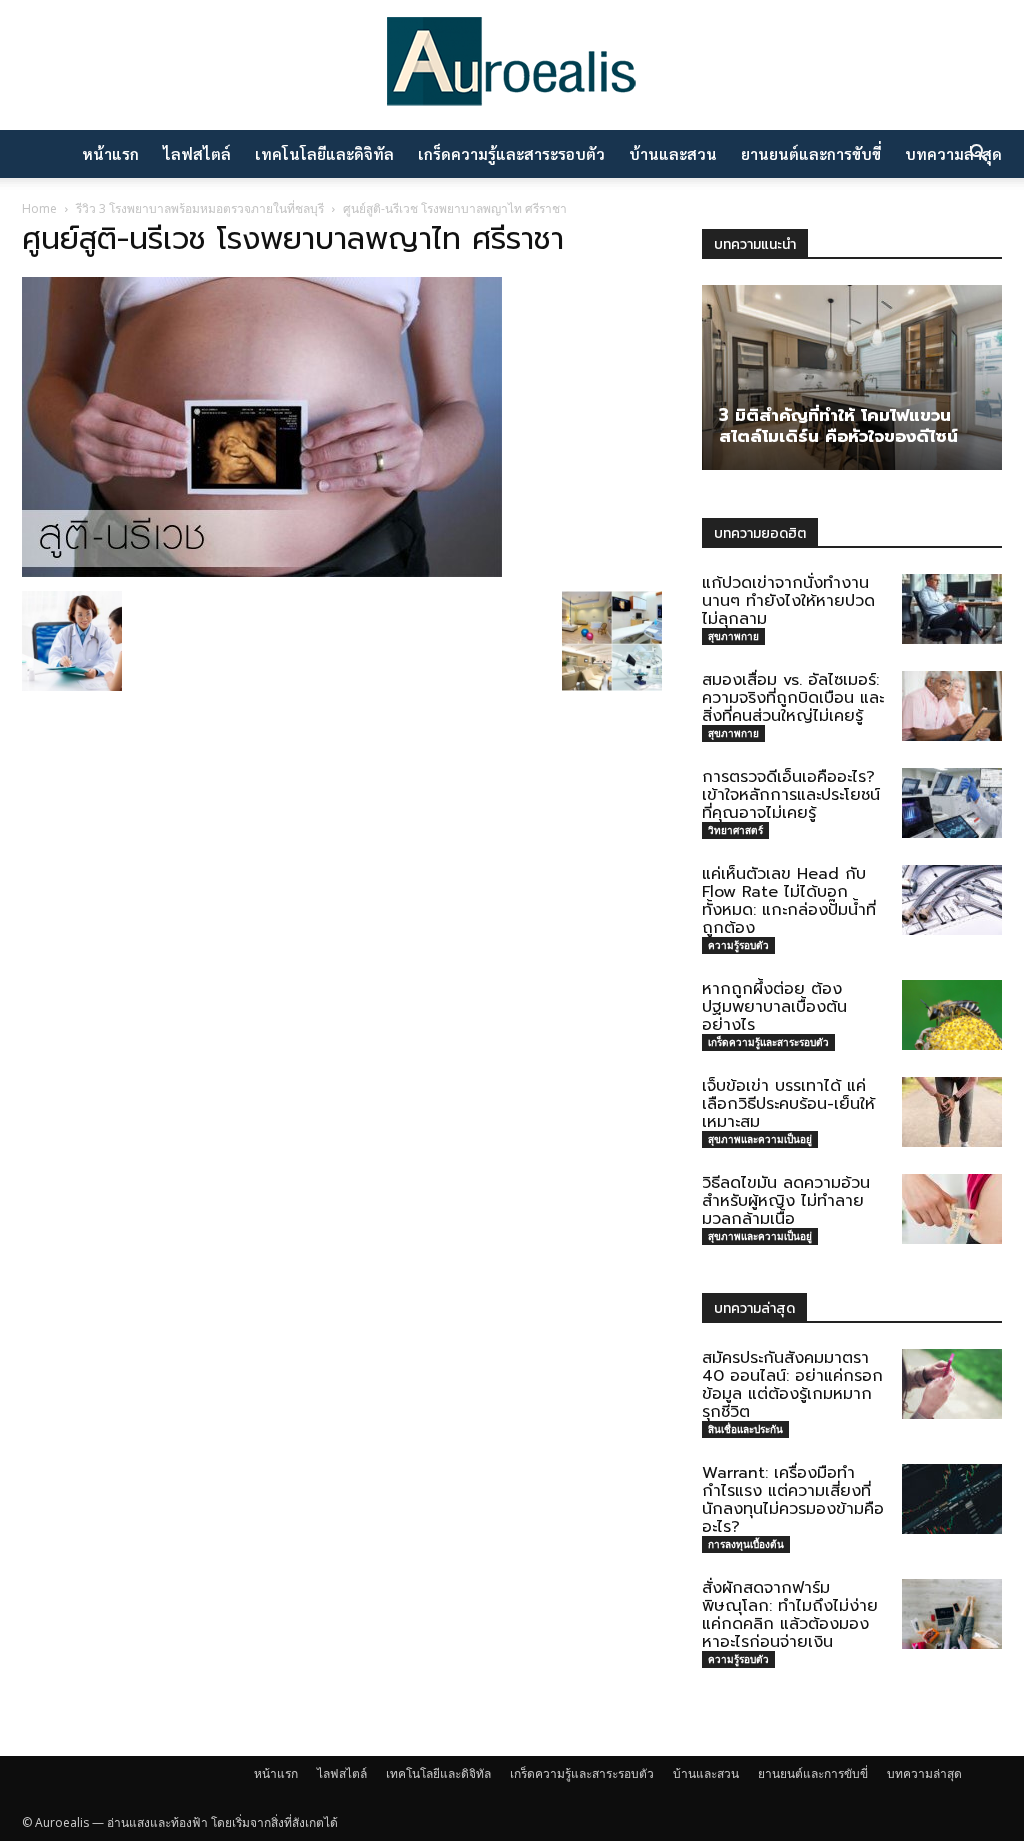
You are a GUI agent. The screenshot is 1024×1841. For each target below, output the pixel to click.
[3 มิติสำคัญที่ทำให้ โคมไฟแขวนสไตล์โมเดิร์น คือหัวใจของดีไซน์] (852, 377)
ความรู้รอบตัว (738, 945)
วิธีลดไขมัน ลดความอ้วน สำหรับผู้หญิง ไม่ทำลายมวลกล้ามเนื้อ (786, 1201)
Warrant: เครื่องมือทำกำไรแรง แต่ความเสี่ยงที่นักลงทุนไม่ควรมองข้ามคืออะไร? (793, 1500)
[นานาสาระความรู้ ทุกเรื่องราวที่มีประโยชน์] (512, 67)
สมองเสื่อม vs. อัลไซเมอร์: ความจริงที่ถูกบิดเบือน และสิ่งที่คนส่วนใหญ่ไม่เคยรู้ (793, 698)
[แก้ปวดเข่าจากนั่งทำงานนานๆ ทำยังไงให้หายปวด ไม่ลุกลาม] (952, 609)
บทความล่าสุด (924, 1773)
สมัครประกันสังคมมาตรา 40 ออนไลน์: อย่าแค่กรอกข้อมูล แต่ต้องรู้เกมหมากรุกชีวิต (792, 1385)
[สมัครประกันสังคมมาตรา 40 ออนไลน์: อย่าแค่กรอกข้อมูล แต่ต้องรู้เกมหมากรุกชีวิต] (952, 1384)
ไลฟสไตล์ (197, 153)
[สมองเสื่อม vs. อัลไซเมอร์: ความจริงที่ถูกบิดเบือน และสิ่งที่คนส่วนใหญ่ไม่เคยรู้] (952, 706)
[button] (978, 155)
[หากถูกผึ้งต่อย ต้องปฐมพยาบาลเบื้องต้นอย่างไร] (952, 1015)
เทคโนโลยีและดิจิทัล (324, 153)
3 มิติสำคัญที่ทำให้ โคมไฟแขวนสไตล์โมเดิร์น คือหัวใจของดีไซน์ (838, 425)
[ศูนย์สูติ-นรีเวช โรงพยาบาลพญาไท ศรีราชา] (262, 570)
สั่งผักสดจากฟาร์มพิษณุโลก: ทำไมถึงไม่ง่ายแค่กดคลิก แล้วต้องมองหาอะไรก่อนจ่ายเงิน (790, 1615)
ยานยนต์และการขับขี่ (811, 153)
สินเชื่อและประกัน (745, 1429)
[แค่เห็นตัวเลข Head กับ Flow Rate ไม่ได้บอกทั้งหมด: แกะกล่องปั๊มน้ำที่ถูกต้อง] (952, 900)
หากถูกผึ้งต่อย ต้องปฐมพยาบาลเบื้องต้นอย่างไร (774, 1007)
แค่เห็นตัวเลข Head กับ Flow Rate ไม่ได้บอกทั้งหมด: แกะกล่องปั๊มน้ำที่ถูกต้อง (789, 901)
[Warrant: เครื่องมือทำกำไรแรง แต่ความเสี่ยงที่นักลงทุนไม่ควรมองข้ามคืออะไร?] (952, 1499)
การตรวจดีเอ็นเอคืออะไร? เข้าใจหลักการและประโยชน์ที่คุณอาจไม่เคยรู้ (791, 795)
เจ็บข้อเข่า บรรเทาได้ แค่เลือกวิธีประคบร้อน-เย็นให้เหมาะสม (788, 1104)
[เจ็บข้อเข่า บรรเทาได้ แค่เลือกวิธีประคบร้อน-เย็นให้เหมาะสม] (952, 1112)
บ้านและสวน (673, 153)
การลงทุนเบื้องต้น (746, 1544)
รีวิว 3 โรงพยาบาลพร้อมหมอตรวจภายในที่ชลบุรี (200, 208)
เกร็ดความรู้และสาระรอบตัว (511, 153)
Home (39, 208)
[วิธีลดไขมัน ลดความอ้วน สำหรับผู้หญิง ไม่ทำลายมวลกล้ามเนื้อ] (952, 1209)
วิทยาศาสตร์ (735, 830)
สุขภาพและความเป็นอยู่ (760, 1139)
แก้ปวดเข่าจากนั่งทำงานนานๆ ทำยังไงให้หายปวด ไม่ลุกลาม (788, 601)
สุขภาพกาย (733, 636)
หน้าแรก (110, 153)
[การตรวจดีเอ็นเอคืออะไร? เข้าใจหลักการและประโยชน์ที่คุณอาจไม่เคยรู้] (952, 803)
